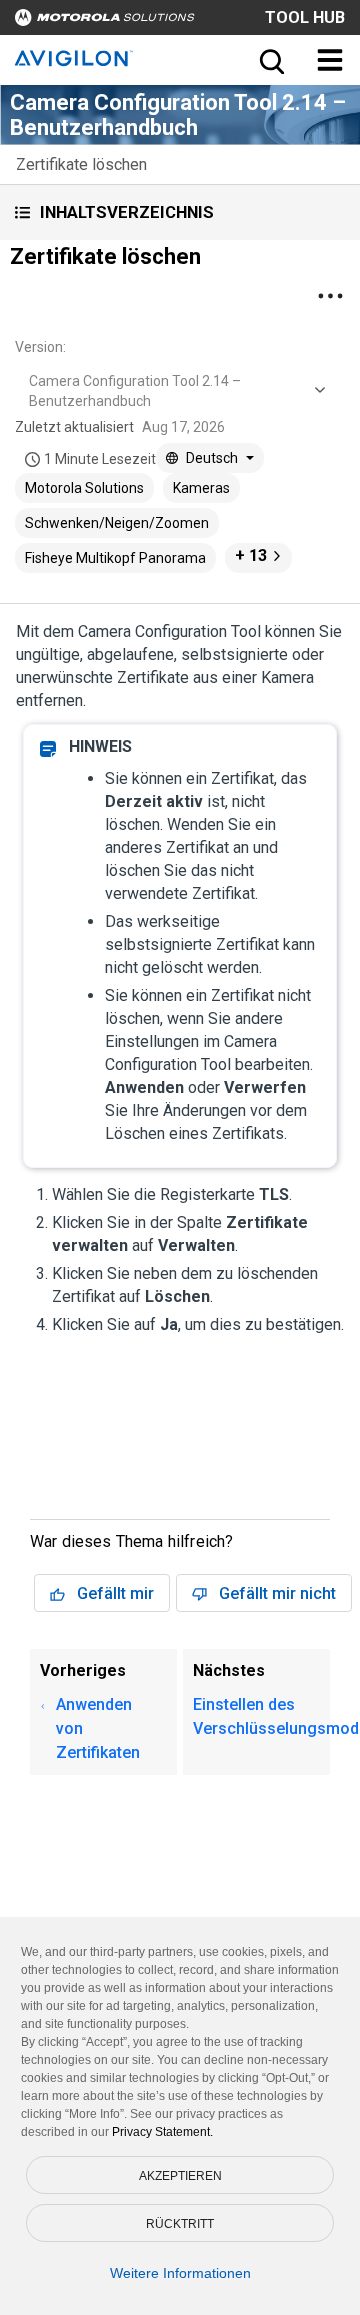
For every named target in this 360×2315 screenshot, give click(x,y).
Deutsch (212, 458)
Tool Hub (305, 17)
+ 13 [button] (251, 555)
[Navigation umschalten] (330, 60)
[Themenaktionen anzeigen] (330, 296)
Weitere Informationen (180, 2273)
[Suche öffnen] (270, 60)
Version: (40, 347)
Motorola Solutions (84, 488)
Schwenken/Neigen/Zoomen (117, 523)
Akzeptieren (180, 2176)
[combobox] (175, 391)
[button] (180, 212)
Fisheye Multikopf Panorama (115, 558)
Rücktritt (180, 2224)
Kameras (201, 488)
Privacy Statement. (162, 2132)
